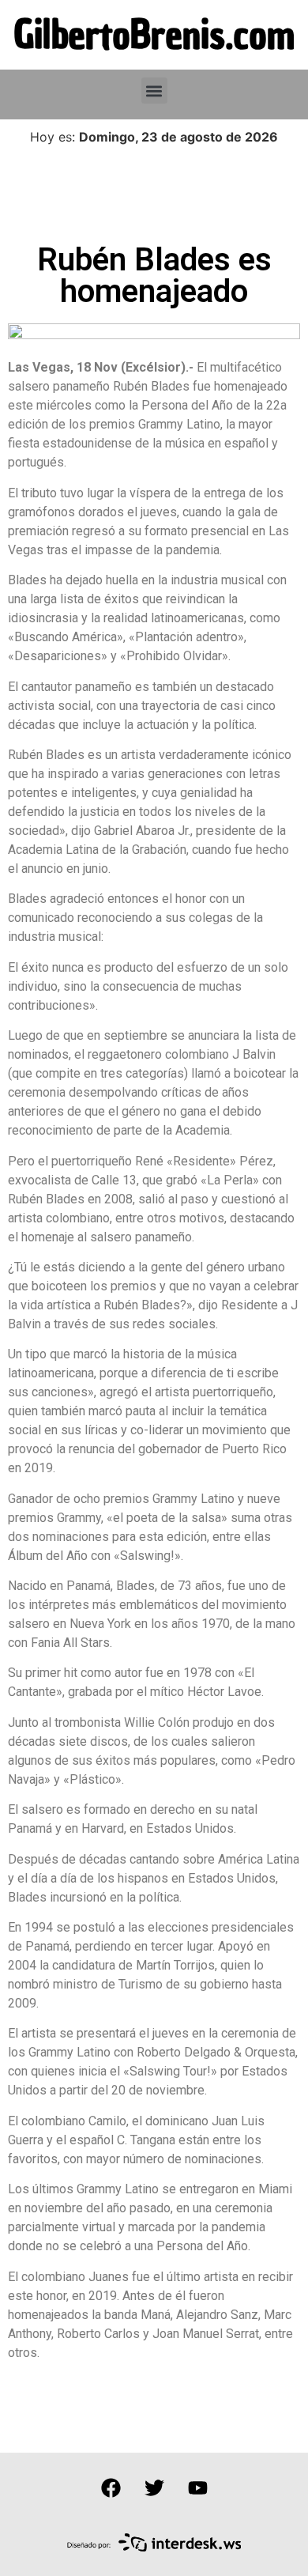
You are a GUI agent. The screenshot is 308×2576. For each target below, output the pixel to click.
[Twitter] (154, 2488)
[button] (154, 91)
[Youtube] (197, 2488)
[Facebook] (111, 2488)
